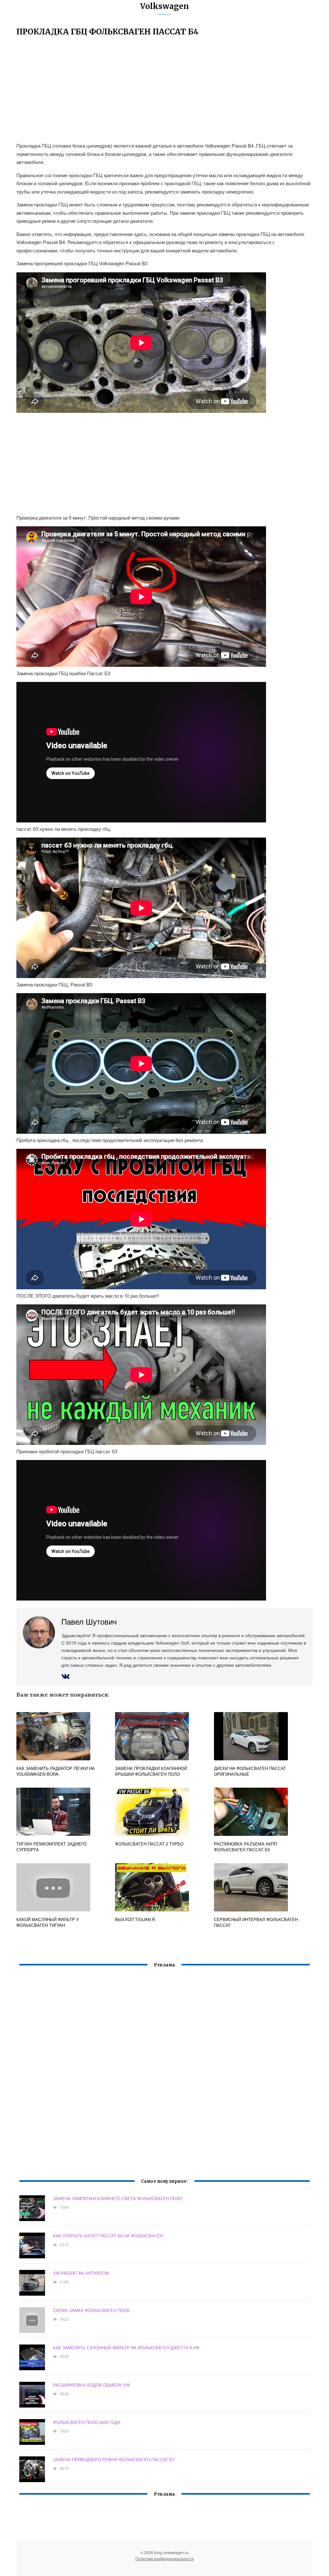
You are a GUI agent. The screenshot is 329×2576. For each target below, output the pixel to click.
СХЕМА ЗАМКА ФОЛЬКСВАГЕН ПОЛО (91, 2310)
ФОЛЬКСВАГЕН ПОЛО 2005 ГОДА (87, 2422)
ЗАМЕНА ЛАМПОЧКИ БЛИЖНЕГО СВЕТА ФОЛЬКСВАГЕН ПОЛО (118, 2198)
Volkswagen (164, 6)
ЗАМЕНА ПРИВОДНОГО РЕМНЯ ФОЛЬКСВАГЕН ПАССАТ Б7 (114, 2459)
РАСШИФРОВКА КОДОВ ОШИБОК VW (91, 2385)
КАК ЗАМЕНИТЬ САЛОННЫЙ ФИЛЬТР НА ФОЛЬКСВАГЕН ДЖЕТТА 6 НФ (126, 2348)
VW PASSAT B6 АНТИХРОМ (81, 2273)
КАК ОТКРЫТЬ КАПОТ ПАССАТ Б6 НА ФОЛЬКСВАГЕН (108, 2236)
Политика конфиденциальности (164, 2558)
